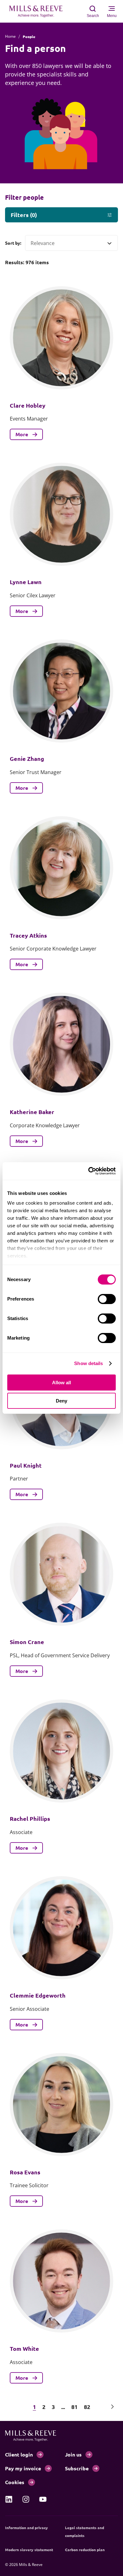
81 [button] (74, 2407)
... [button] (63, 2407)
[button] (11, 2407)
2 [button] (44, 2407)
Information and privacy (26, 2528)
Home (10, 36)
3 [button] (53, 2407)
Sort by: (13, 243)
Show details (88, 1363)
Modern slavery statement (29, 2550)
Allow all (61, 1383)
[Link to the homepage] (39, 11)
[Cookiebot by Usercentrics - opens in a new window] (88, 1171)
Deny (61, 1401)
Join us (73, 2454)
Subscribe (77, 2468)
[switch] (107, 1299)
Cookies (15, 2482)
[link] (9, 2499)
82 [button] (87, 2407)
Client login (19, 2454)
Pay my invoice (23, 2468)
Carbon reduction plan (85, 2550)
